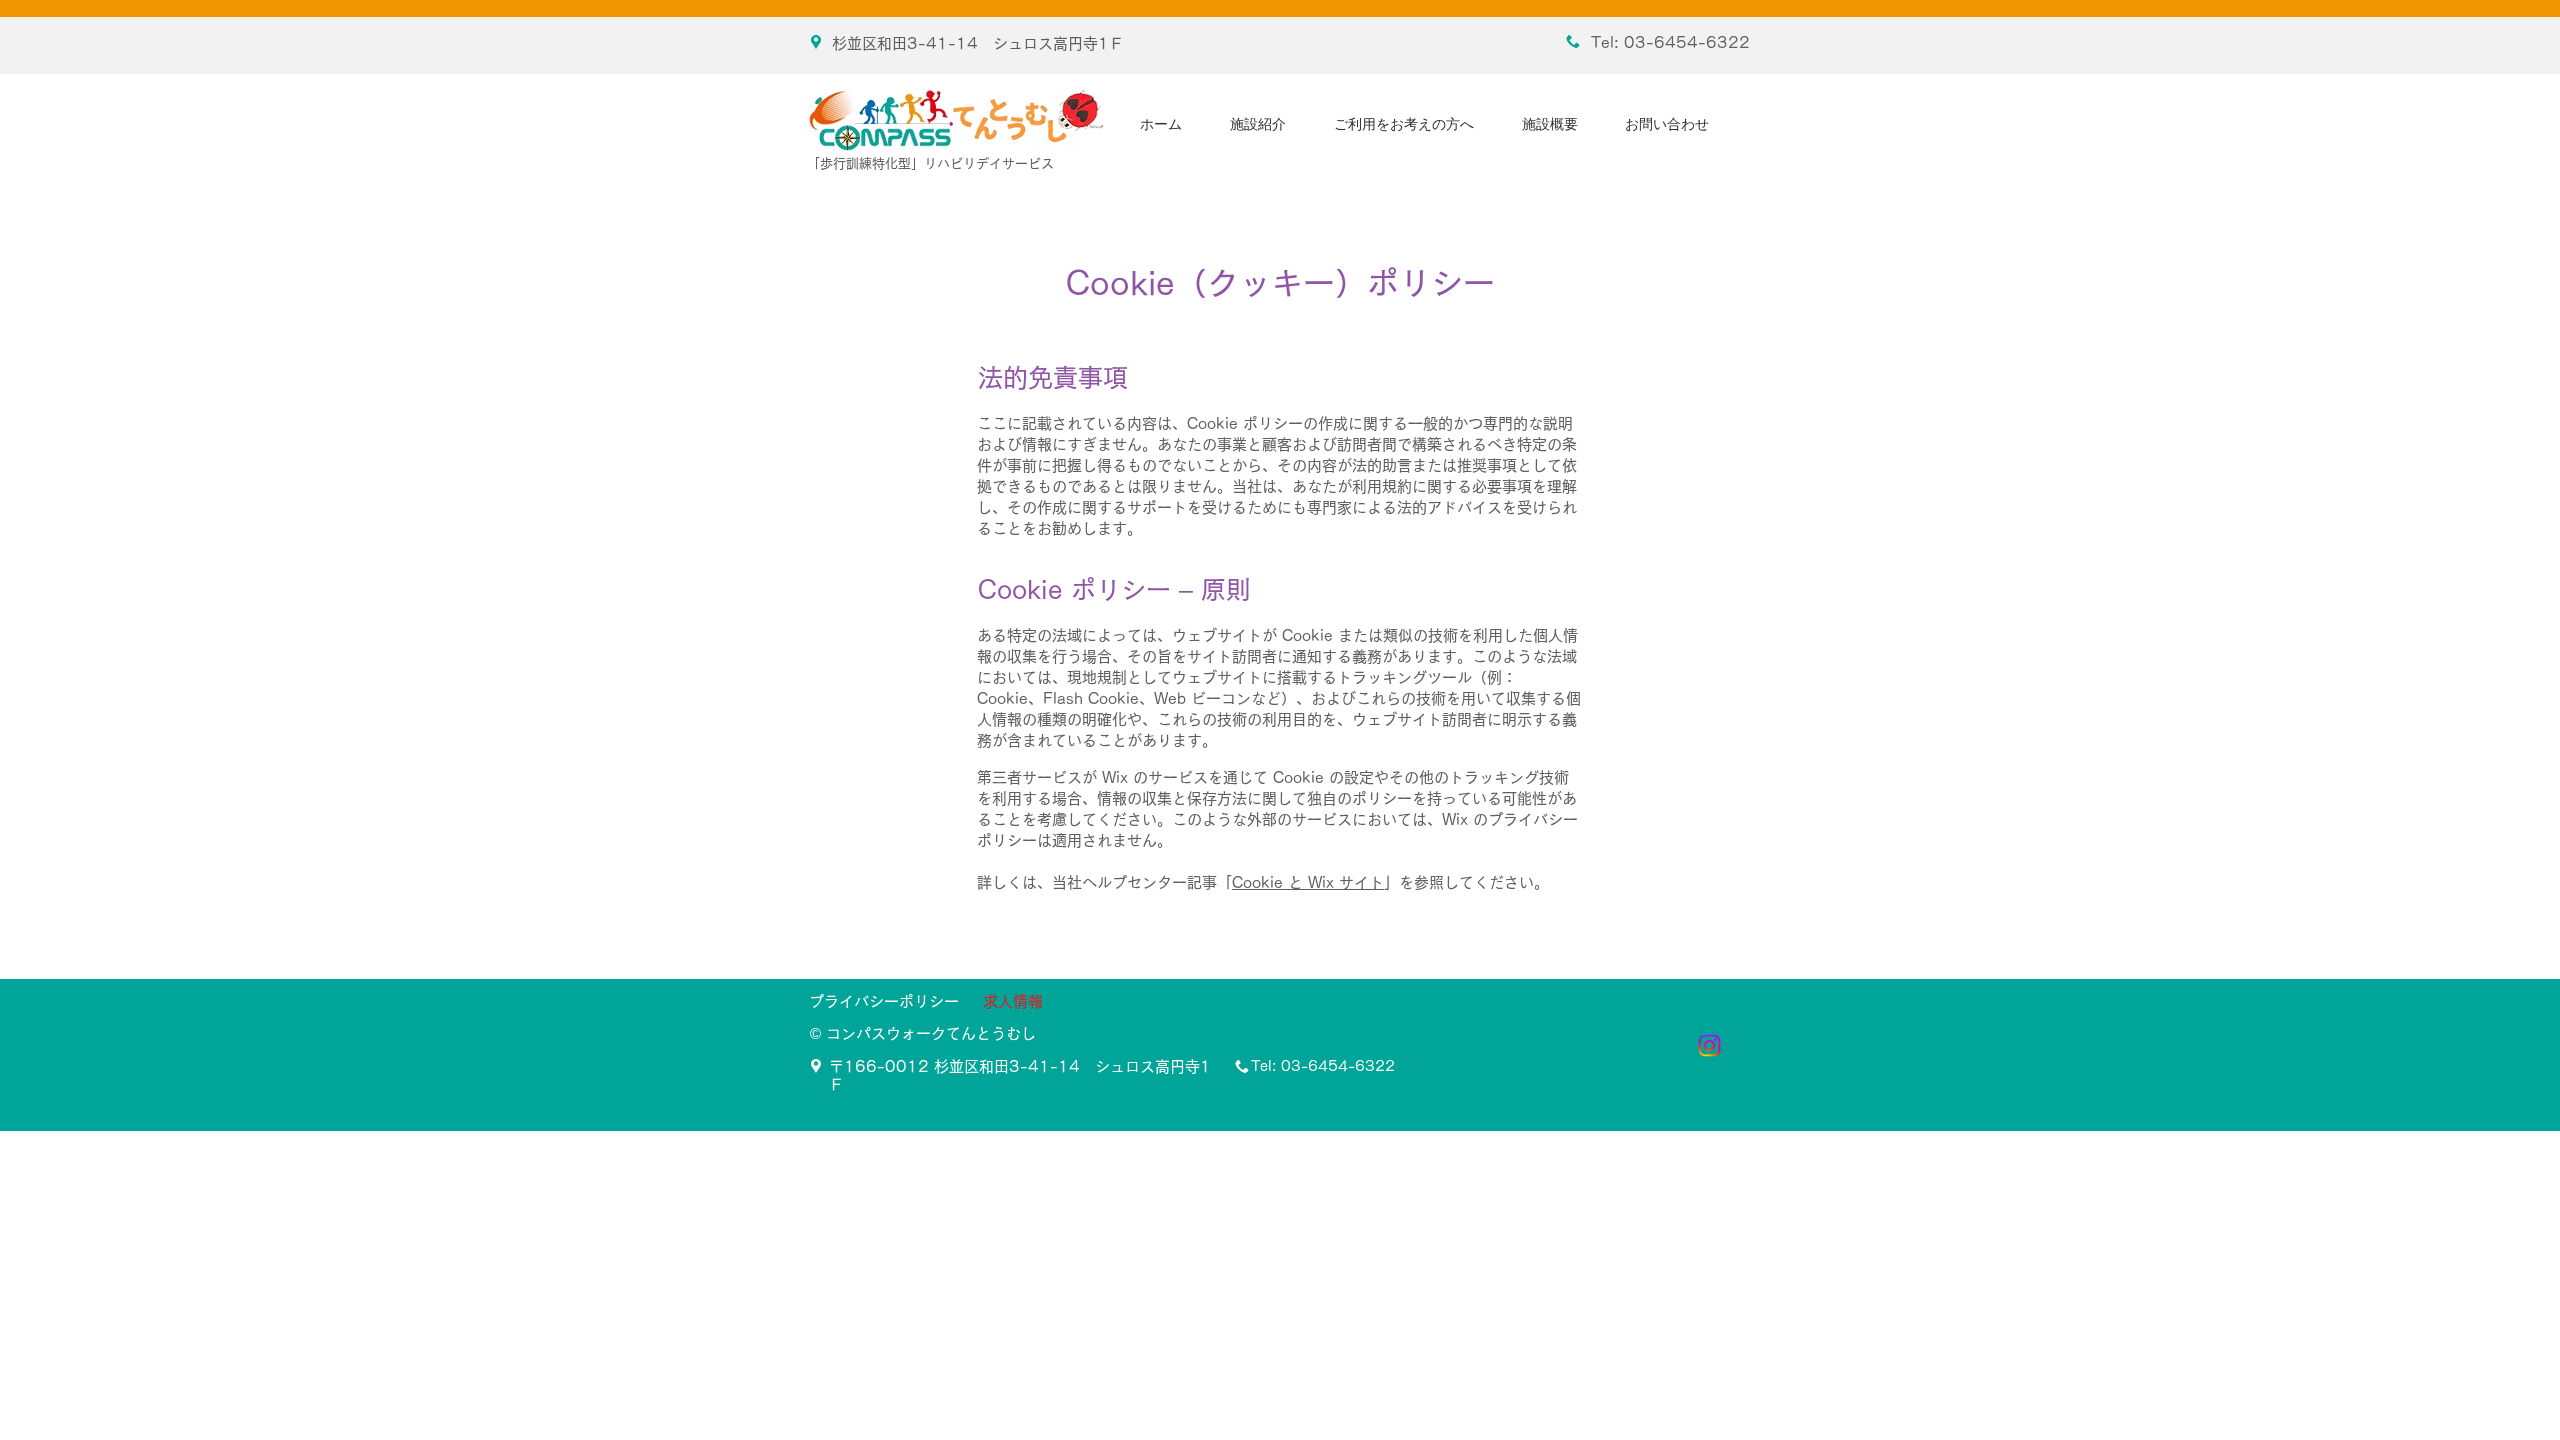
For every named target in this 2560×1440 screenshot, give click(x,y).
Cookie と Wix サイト (1308, 882)
